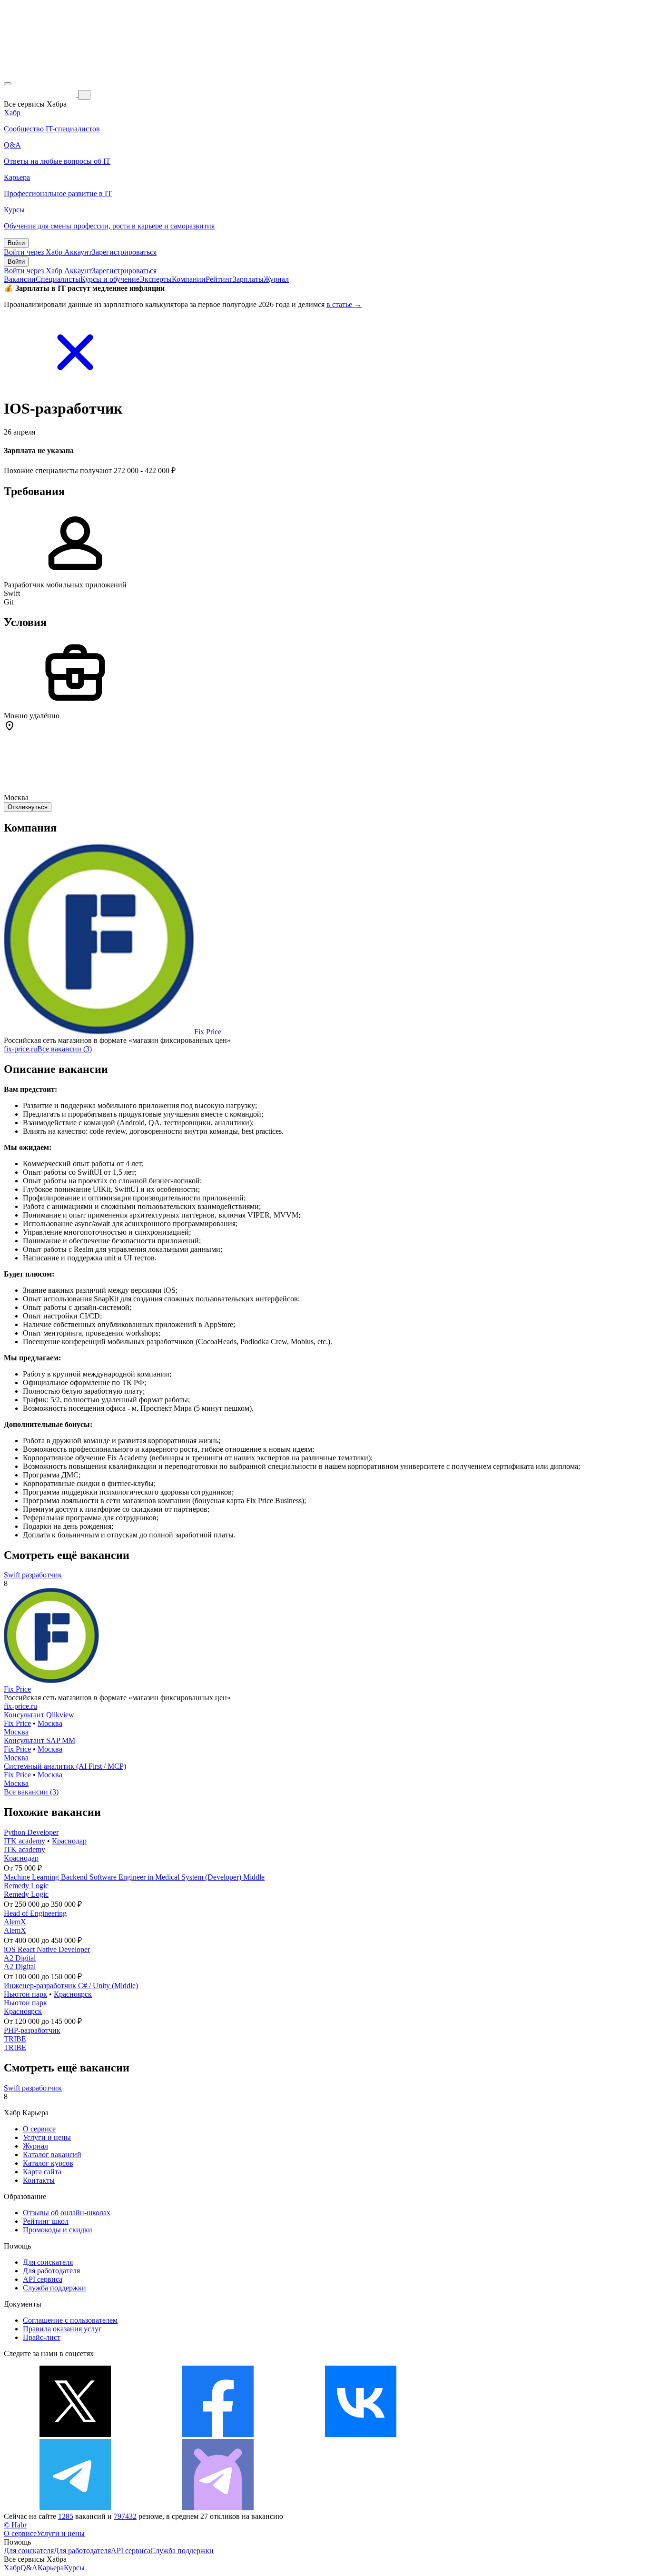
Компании (189, 279)
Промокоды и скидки (58, 2230)
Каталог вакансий (52, 2155)
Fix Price (208, 1032)
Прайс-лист (42, 2337)
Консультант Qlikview (39, 1715)
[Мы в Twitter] (75, 2434)
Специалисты (58, 279)
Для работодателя (51, 2271)
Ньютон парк (25, 1994)
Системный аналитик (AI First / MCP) (65, 1766)
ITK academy (25, 1841)
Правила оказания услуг (62, 2329)
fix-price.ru (20, 1049)
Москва (50, 1723)
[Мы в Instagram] (503, 2434)
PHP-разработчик (32, 2030)
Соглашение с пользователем (70, 2320)
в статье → (344, 304)
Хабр (12, 2568)
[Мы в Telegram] (75, 2508)
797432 (125, 2516)
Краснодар (69, 1841)
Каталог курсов (48, 2163)
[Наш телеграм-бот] (218, 2508)
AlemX (15, 1922)
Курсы (74, 2568)
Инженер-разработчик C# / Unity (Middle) (71, 1986)
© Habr (15, 2525)
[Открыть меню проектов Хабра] (8, 84)
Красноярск (73, 1994)
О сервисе (39, 2129)
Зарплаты (248, 279)
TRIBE (15, 2039)
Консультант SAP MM (39, 1740)
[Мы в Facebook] (218, 2434)
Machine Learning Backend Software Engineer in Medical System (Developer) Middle (134, 1877)
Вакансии (20, 279)
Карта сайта (42, 2172)
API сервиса (43, 2279)
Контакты (39, 2180)
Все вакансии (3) (64, 1049)
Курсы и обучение (110, 279)
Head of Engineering (35, 1913)
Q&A (29, 2568)
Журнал (276, 279)
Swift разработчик (33, 1575)
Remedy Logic (26, 1886)
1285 (66, 2516)
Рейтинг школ (46, 2221)
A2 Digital (20, 1958)
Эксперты (156, 279)
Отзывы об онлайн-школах (67, 2213)
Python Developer (31, 1832)
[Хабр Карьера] (41, 94)
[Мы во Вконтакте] (361, 2434)
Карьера (51, 2568)
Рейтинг (219, 279)
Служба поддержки (54, 2288)
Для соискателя (48, 2262)
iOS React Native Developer (47, 1949)
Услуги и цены (47, 2137)
